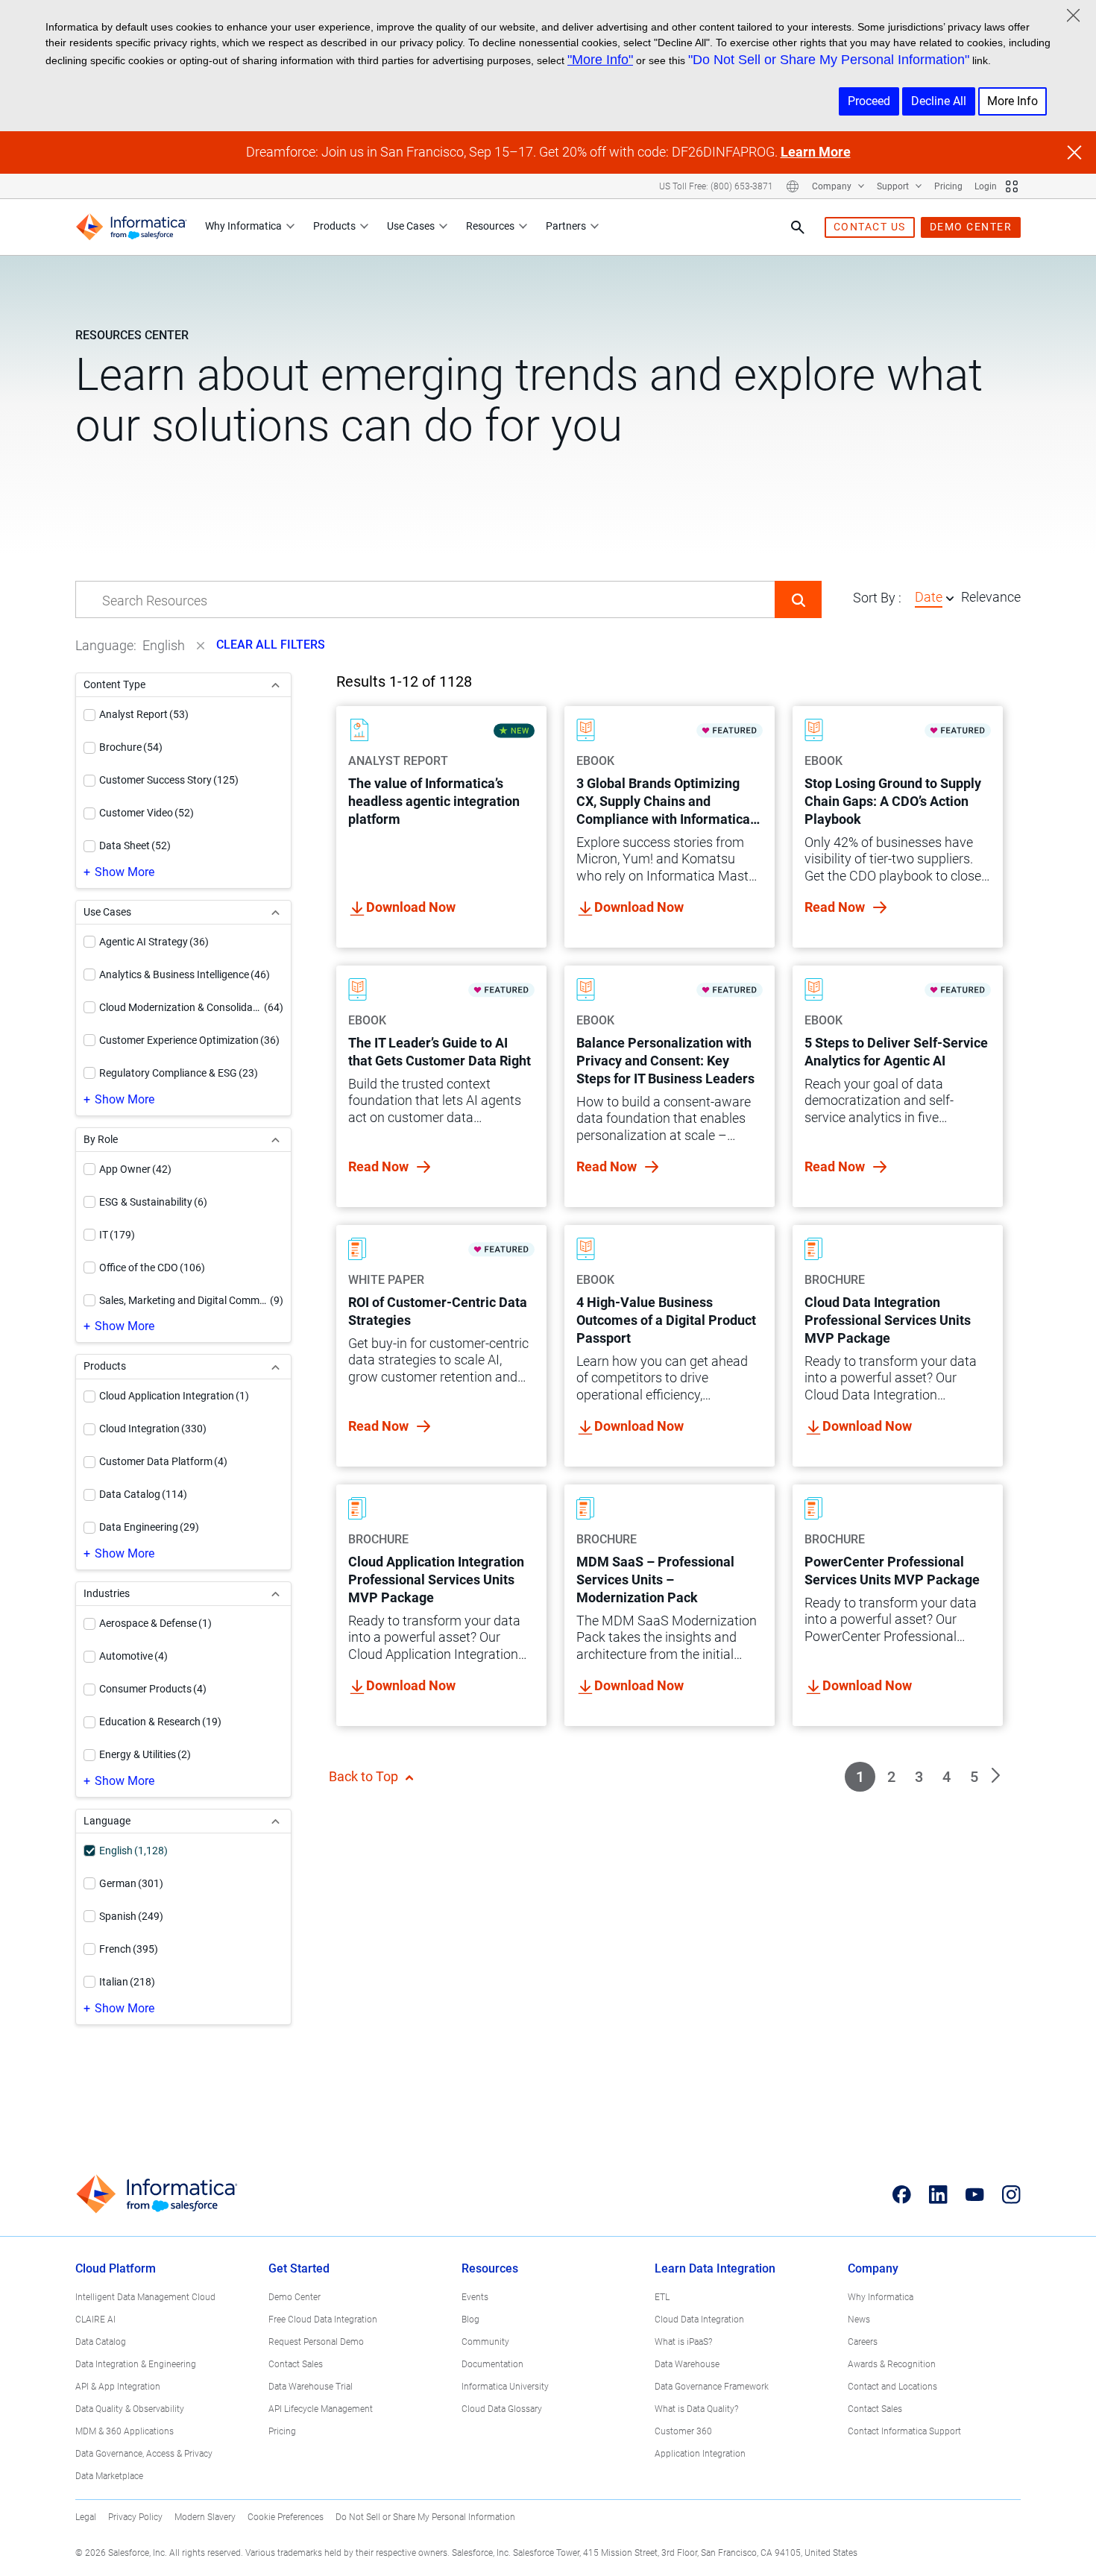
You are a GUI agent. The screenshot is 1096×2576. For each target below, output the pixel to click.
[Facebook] (902, 2194)
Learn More (816, 152)
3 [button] (919, 1777)
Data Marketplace (109, 2476)
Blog (470, 2320)
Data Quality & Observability (130, 2409)
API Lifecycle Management (321, 2409)
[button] (798, 599)
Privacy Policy (135, 2517)
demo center (971, 227)
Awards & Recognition (892, 2364)
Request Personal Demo (316, 2342)
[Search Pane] (798, 227)
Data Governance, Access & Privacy (144, 2454)
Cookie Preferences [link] (286, 2517)
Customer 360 (683, 2431)
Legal (86, 2517)
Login (986, 186)
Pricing (948, 186)
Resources (490, 226)
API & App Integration (118, 2387)
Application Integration (700, 2454)
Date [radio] (929, 597)
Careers (863, 2342)
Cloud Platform (116, 2268)
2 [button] (891, 1777)
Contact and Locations (892, 2387)
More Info (1012, 101)
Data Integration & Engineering (136, 2364)
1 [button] (860, 1777)
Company (833, 186)
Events (475, 2297)
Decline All (939, 101)
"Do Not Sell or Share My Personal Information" (829, 60)
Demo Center (295, 2297)
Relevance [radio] (991, 597)
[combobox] (425, 600)
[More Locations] (793, 186)
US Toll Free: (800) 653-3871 (716, 186)
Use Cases (411, 226)
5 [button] (974, 1777)
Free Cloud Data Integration (323, 2320)
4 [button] (947, 1777)
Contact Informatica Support (904, 2431)
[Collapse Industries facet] (275, 1594)
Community (485, 2342)
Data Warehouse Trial (311, 2387)
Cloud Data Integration (699, 2320)
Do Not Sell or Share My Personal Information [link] (425, 2517)
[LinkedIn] (938, 2194)
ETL (662, 2297)
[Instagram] (1011, 2194)
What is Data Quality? (696, 2409)
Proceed (869, 101)
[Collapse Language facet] (275, 1821)
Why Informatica (243, 226)
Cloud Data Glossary (502, 2409)
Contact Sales (296, 2364)
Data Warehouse (687, 2364)
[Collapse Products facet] (275, 1366)
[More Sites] (1012, 186)
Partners (566, 226)
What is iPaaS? (683, 2342)
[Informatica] (131, 227)
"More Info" (600, 60)
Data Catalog (101, 2342)
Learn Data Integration (715, 2268)
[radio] (950, 598)
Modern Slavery (205, 2517)
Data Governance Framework (712, 2387)
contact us (870, 227)
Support (894, 186)
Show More (125, 872)
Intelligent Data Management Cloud (145, 2297)
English (164, 645)
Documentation (492, 2364)
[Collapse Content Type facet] (275, 685)
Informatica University (505, 2387)
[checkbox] (89, 715)
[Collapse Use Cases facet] (275, 912)
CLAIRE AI (95, 2320)
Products (334, 226)
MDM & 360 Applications (125, 2431)
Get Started (299, 2268)
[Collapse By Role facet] (275, 1140)
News (859, 2320)
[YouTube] (975, 2194)
